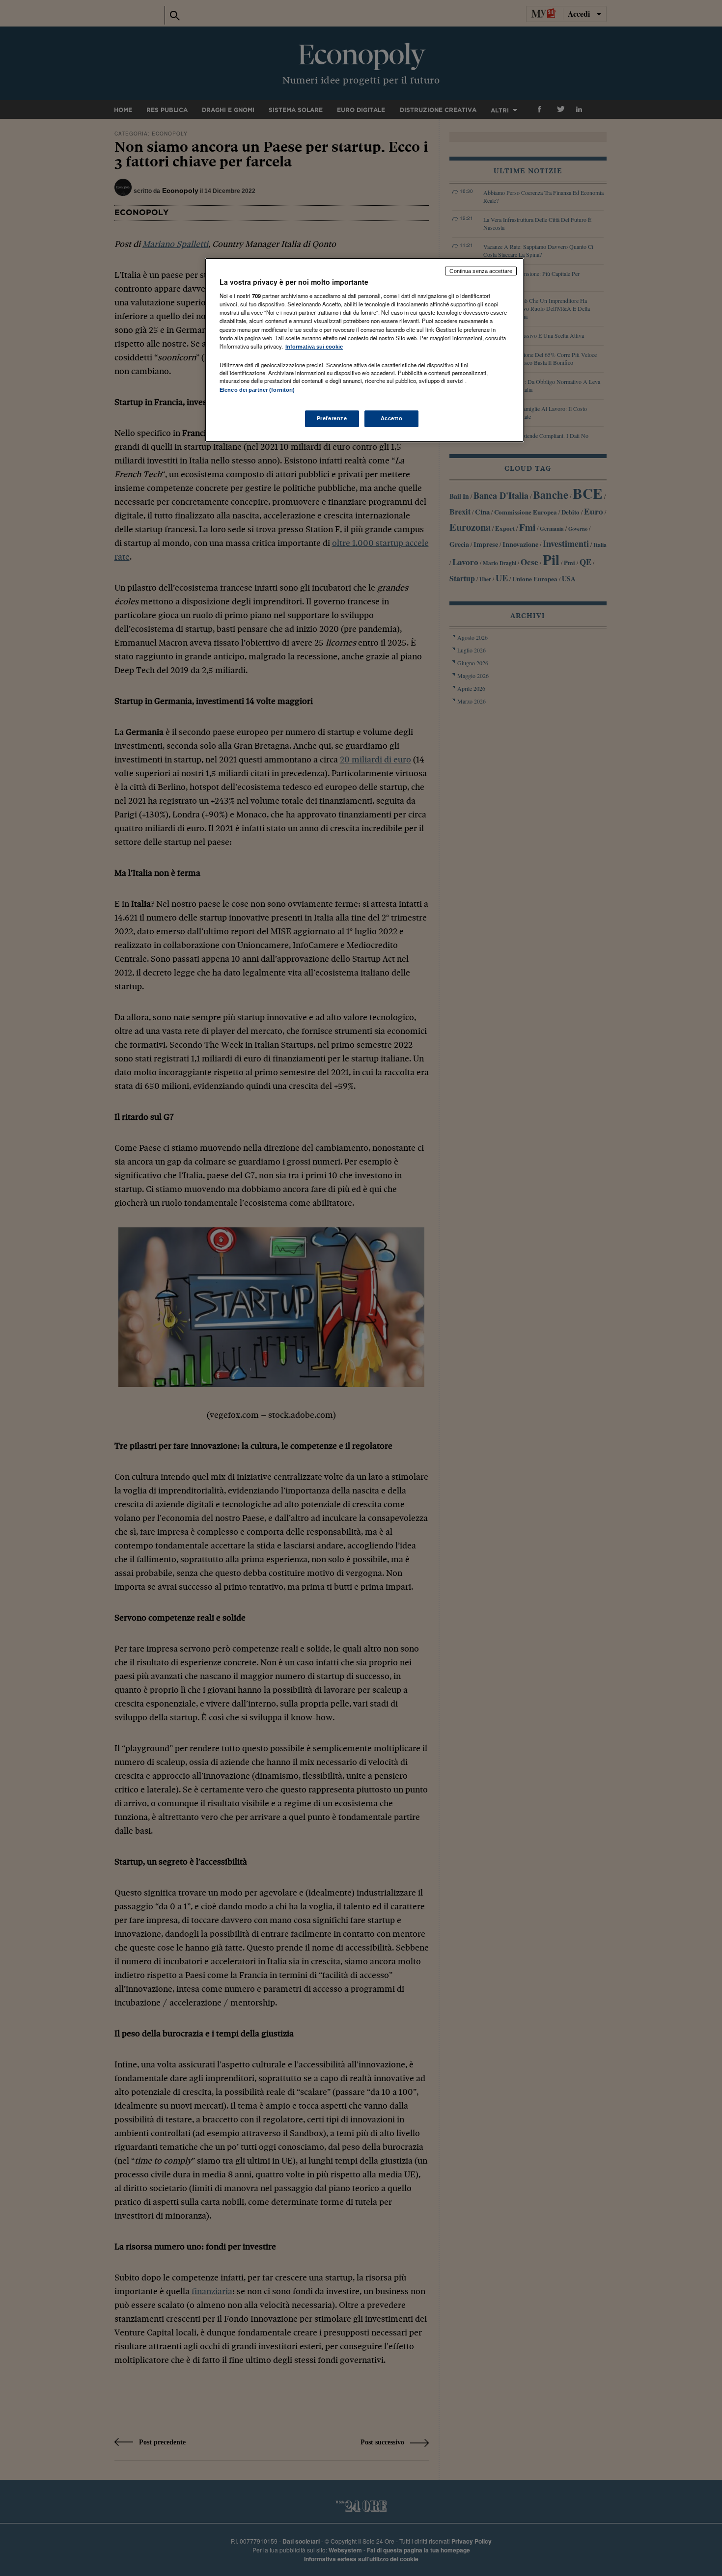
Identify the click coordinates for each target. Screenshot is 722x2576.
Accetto (392, 418)
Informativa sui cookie (314, 347)
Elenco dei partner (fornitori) (257, 390)
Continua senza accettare (481, 271)
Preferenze (332, 418)
